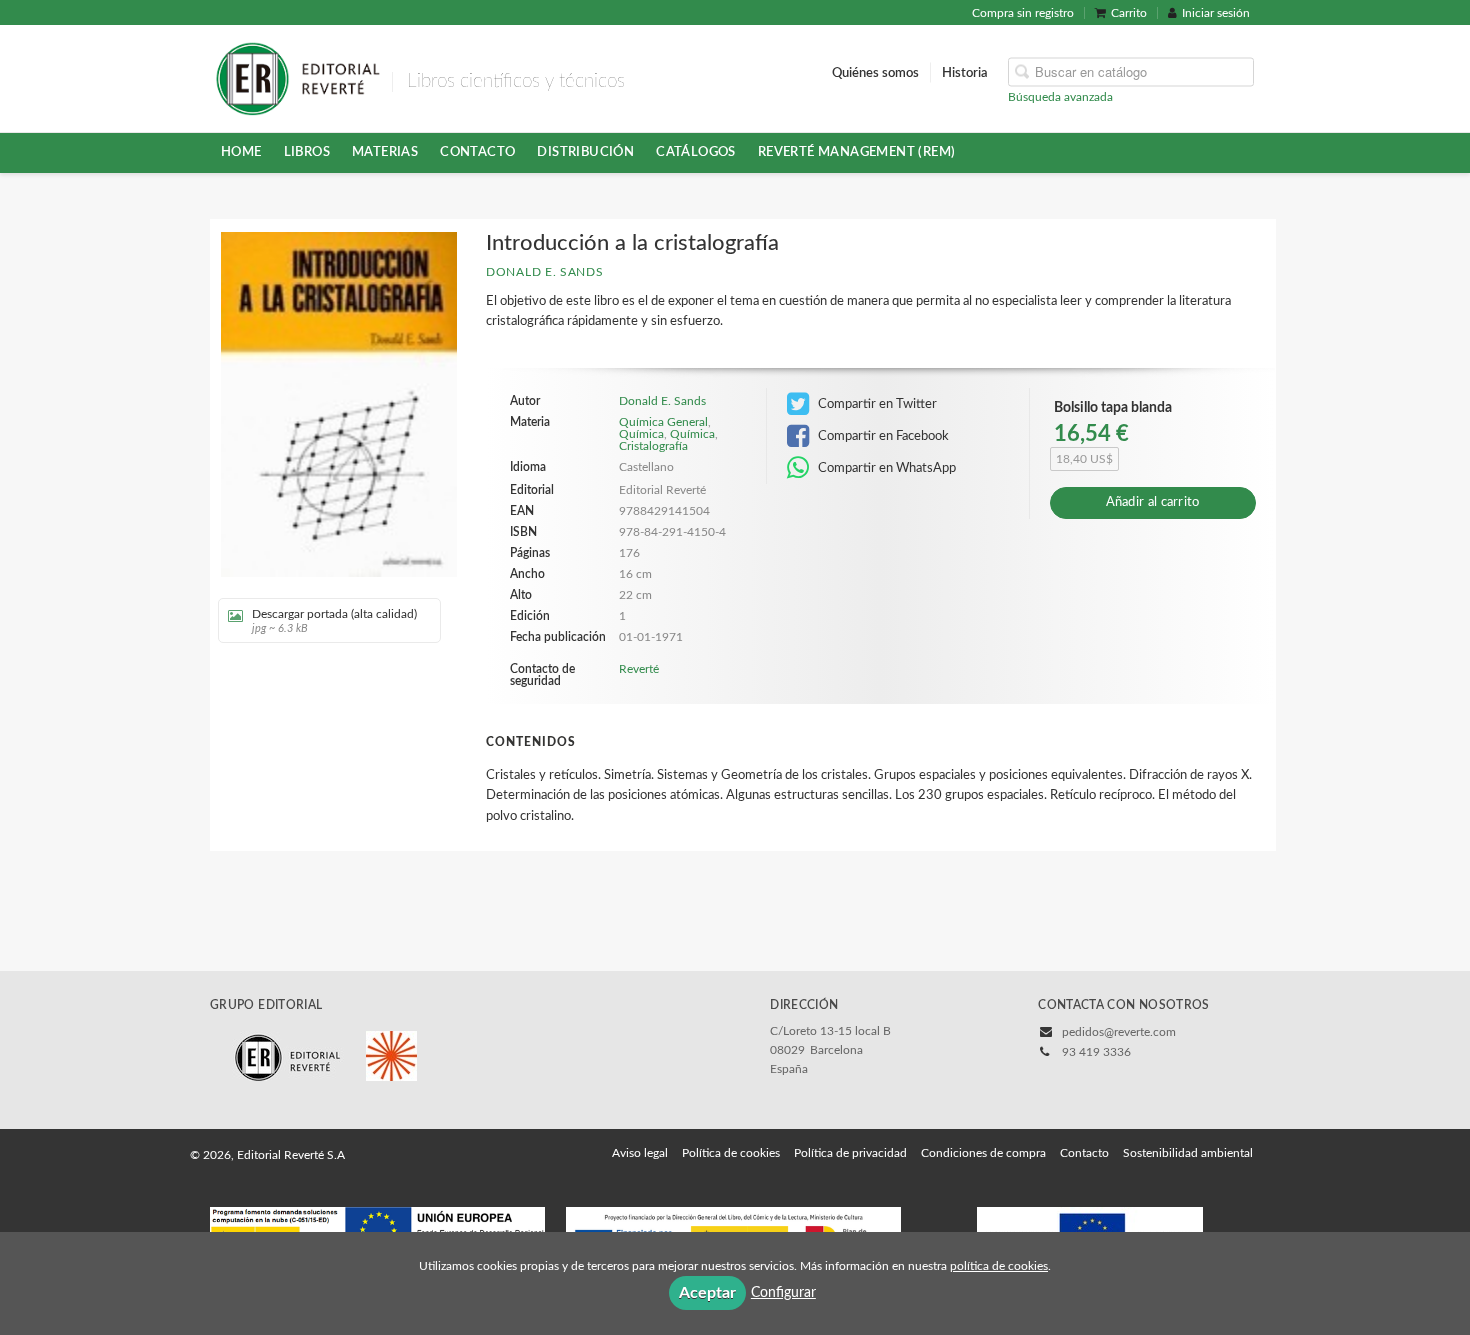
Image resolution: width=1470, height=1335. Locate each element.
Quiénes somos (875, 72)
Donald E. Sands (545, 272)
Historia (965, 72)
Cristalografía (653, 446)
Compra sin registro (1023, 13)
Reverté (639, 669)
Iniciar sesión (1216, 13)
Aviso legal (640, 1153)
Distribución (585, 152)
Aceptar (707, 1293)
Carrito (1129, 13)
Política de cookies (731, 1153)
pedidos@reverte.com (1119, 1032)
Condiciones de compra (983, 1153)
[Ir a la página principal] (297, 77)
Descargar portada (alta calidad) (334, 621)
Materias (385, 152)
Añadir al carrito (1153, 502)
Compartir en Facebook (882, 436)
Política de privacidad (850, 1153)
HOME (241, 152)
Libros (307, 152)
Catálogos (696, 152)
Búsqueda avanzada (1060, 96)
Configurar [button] (783, 1293)
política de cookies (999, 1266)
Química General (663, 422)
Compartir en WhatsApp (885, 468)
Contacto (477, 152)
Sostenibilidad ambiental (1188, 1153)
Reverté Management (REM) (857, 152)
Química (641, 434)
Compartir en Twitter (876, 404)
